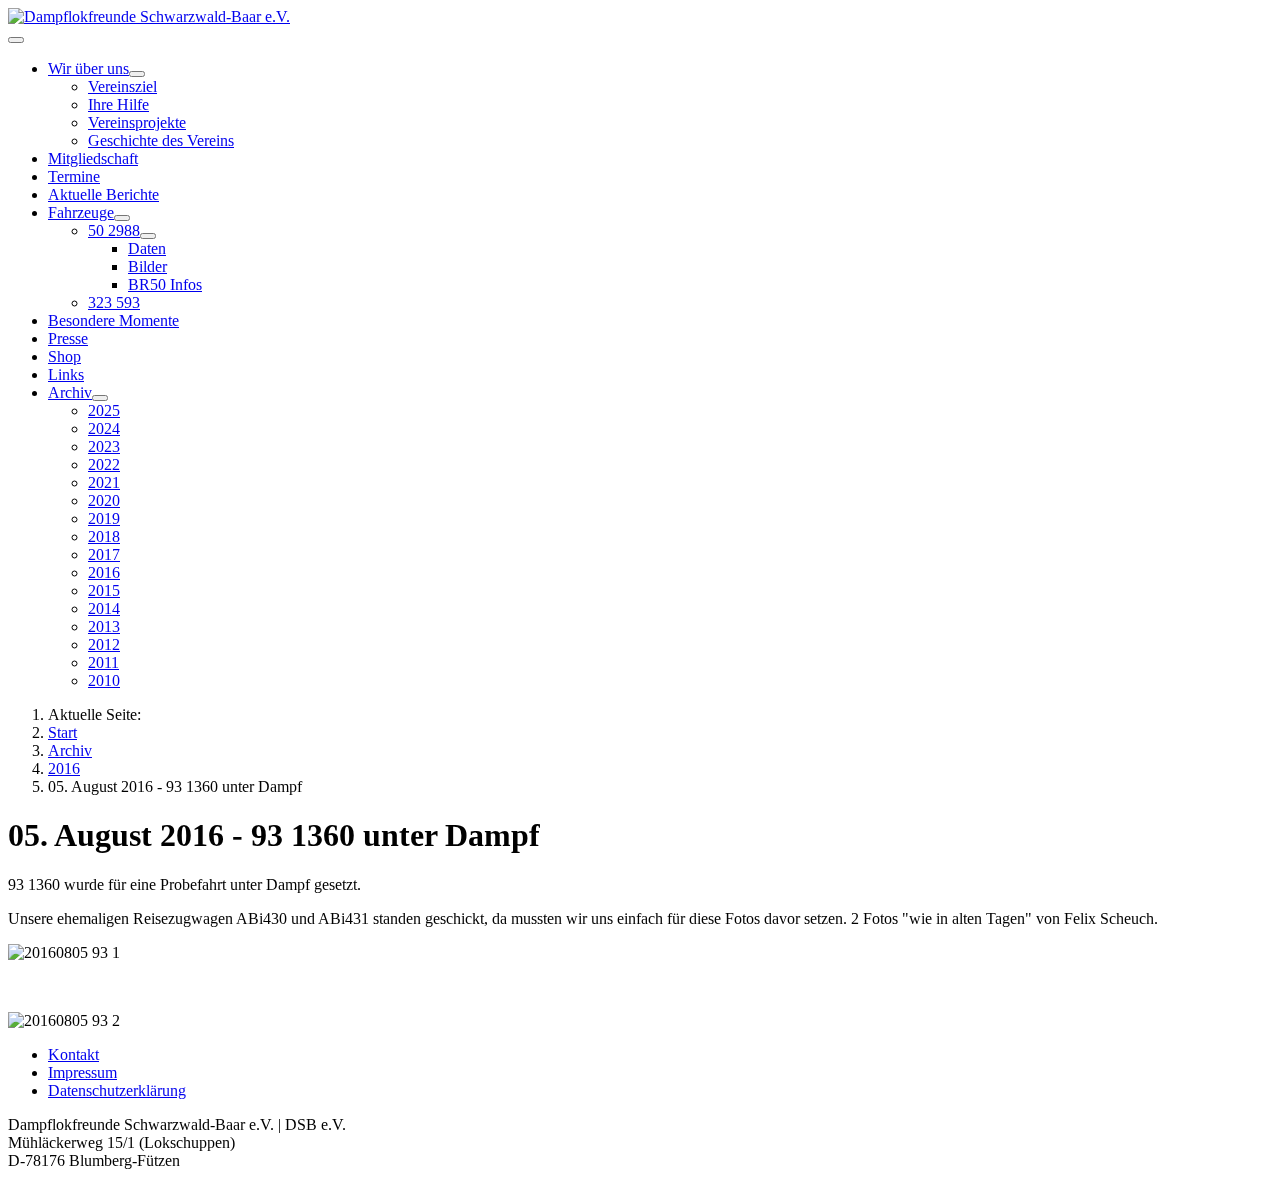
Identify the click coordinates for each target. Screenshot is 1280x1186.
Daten (147, 248)
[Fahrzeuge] (122, 218)
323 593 (114, 302)
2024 (104, 428)
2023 (104, 446)
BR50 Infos (165, 284)
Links (66, 374)
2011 (103, 662)
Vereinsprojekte (137, 122)
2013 (104, 626)
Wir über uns (88, 68)
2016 (104, 572)
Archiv (70, 392)
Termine (74, 176)
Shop (64, 356)
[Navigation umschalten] (16, 40)
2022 (104, 464)
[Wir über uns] (137, 74)
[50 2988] (148, 236)
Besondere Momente (113, 320)
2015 (104, 590)
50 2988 (114, 230)
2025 (104, 410)
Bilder (147, 266)
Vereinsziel (122, 86)
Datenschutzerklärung (117, 1090)
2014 (104, 608)
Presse (68, 338)
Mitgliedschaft (93, 158)
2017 (104, 554)
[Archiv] (100, 398)
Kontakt (73, 1054)
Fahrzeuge (81, 212)
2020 (104, 500)
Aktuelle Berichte (103, 194)
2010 (104, 680)
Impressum (82, 1072)
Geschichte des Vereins (161, 140)
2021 (104, 482)
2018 (104, 536)
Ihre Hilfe (118, 104)
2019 (104, 518)
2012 (104, 644)
